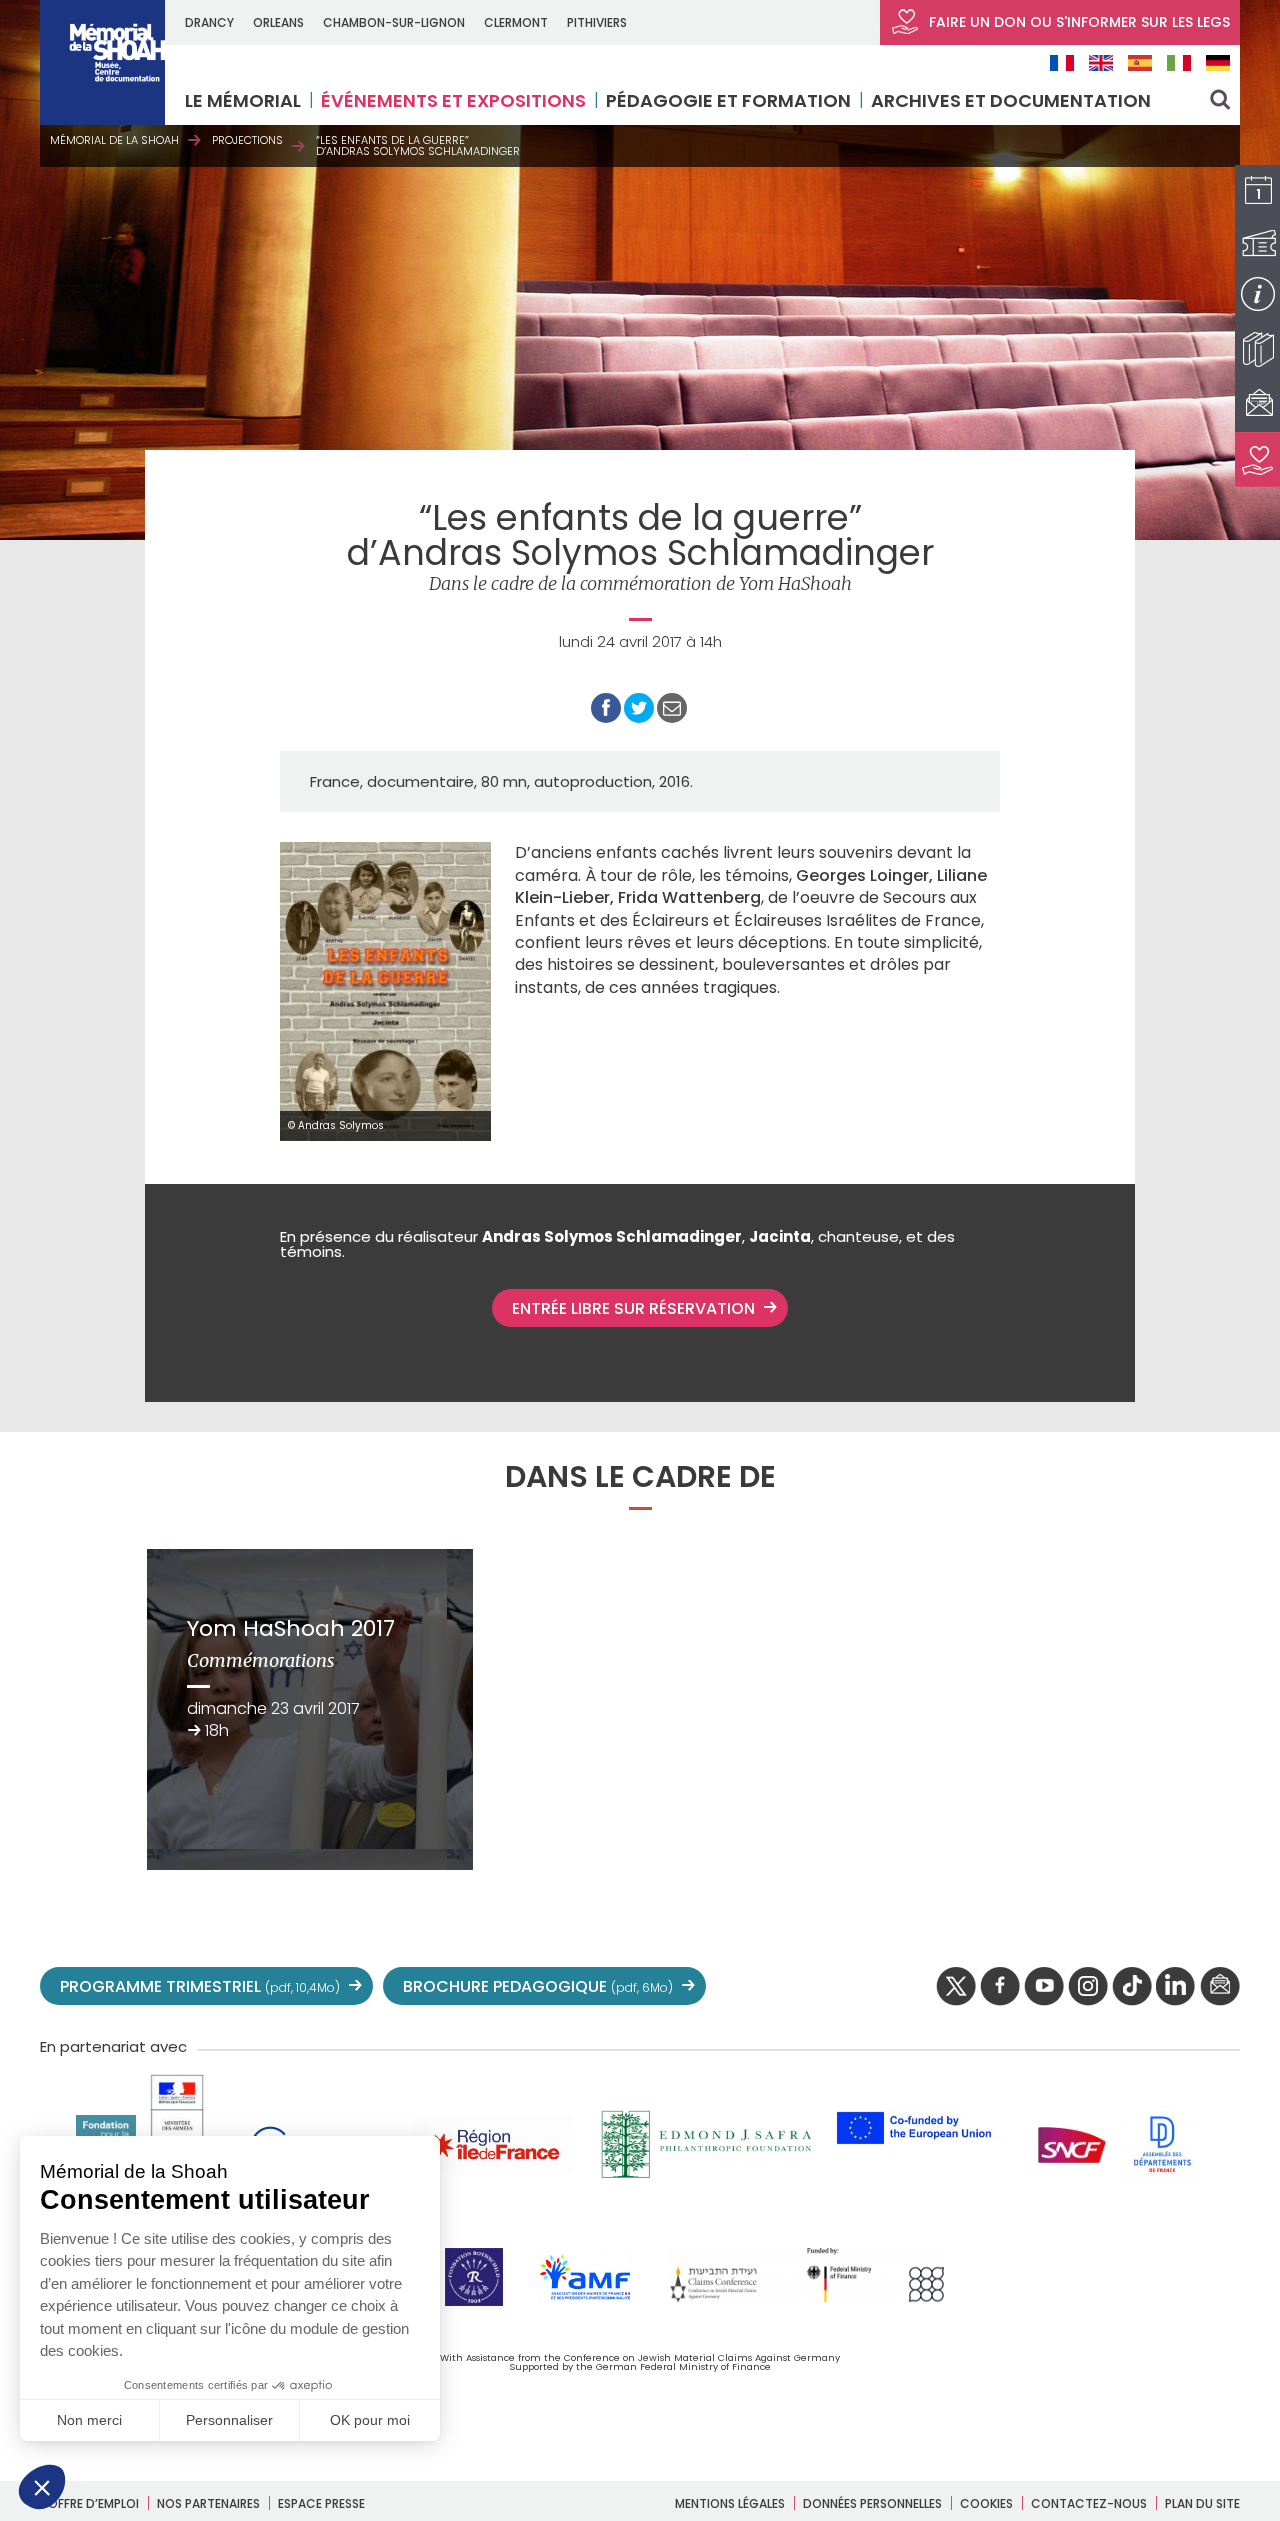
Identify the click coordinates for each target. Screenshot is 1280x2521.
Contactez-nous (1089, 2503)
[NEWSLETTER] (1257, 404)
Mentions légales (730, 2503)
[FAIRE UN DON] (1257, 459)
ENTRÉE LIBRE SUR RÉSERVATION (633, 1308)
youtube (1044, 1987)
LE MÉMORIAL (243, 100)
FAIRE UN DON (1077, 22)
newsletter (1220, 1987)
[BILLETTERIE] (1257, 243)
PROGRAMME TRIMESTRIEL (200, 1986)
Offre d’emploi (93, 2503)
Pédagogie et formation (728, 100)
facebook (1000, 1987)
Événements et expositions (453, 100)
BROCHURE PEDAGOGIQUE (538, 1986)
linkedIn (1176, 1987)
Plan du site (1202, 2503)
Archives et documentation (1011, 100)
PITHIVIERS (597, 22)
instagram (1088, 1987)
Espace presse (321, 2503)
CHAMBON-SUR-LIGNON (394, 22)
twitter (956, 1987)
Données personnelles (872, 2503)
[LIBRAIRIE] (1257, 349)
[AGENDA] (1257, 192)
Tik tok (1132, 1987)
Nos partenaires (208, 2503)
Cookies (986, 2503)
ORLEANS (278, 22)
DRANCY (209, 22)
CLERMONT (516, 22)
